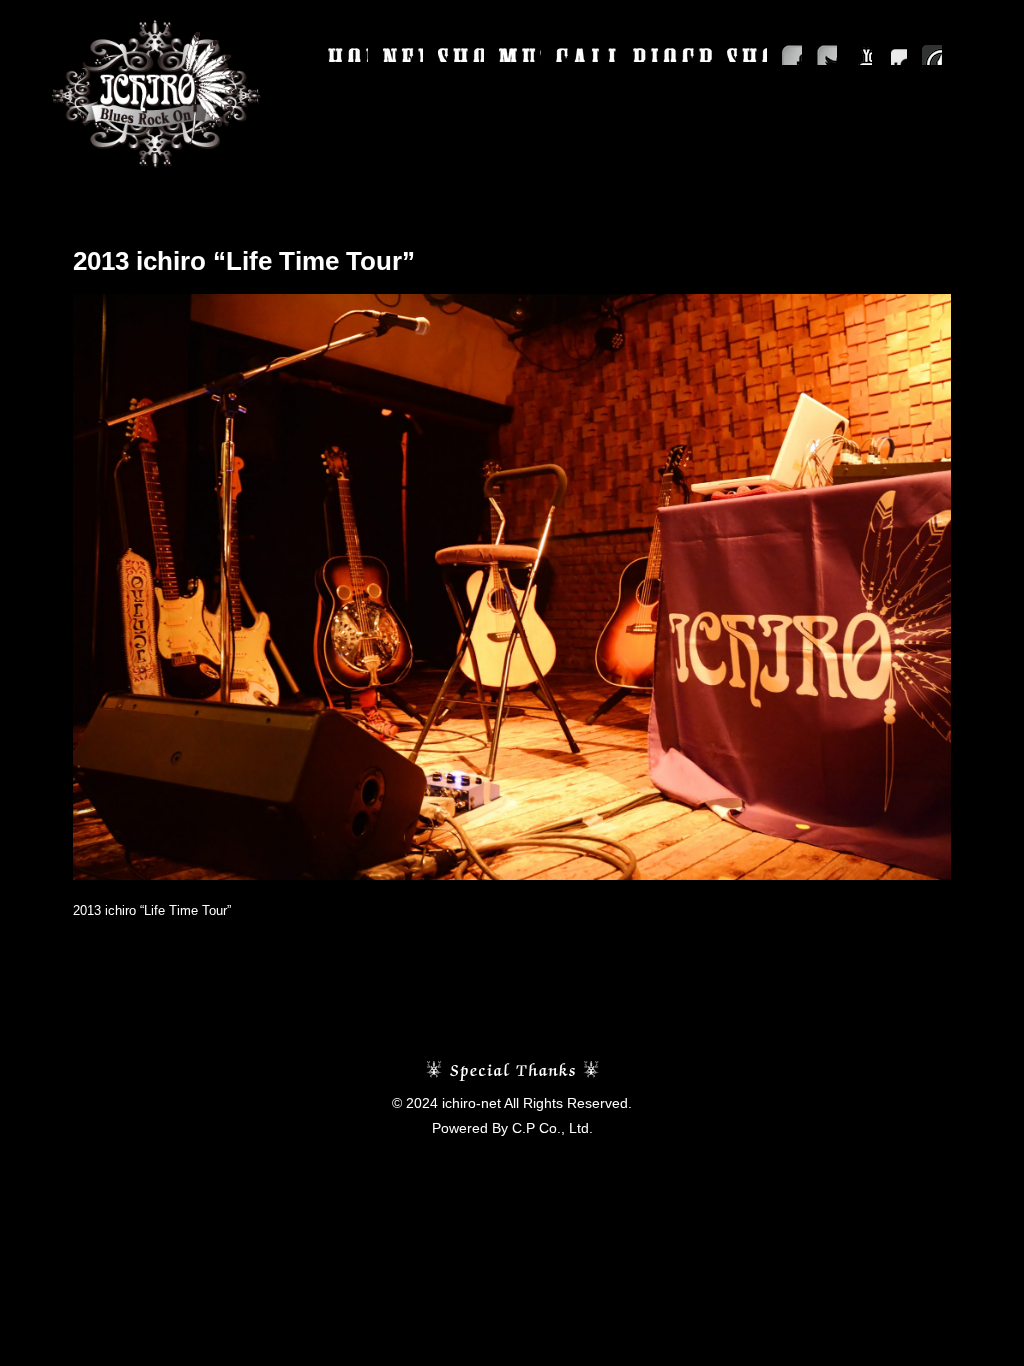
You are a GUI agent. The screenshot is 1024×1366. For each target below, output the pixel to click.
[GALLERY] (587, 55)
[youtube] (862, 55)
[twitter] (827, 55)
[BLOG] (932, 55)
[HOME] (348, 55)
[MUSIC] (520, 55)
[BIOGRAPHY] (672, 55)
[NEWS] (403, 55)
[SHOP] (747, 55)
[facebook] (792, 55)
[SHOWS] (461, 55)
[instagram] (897, 55)
